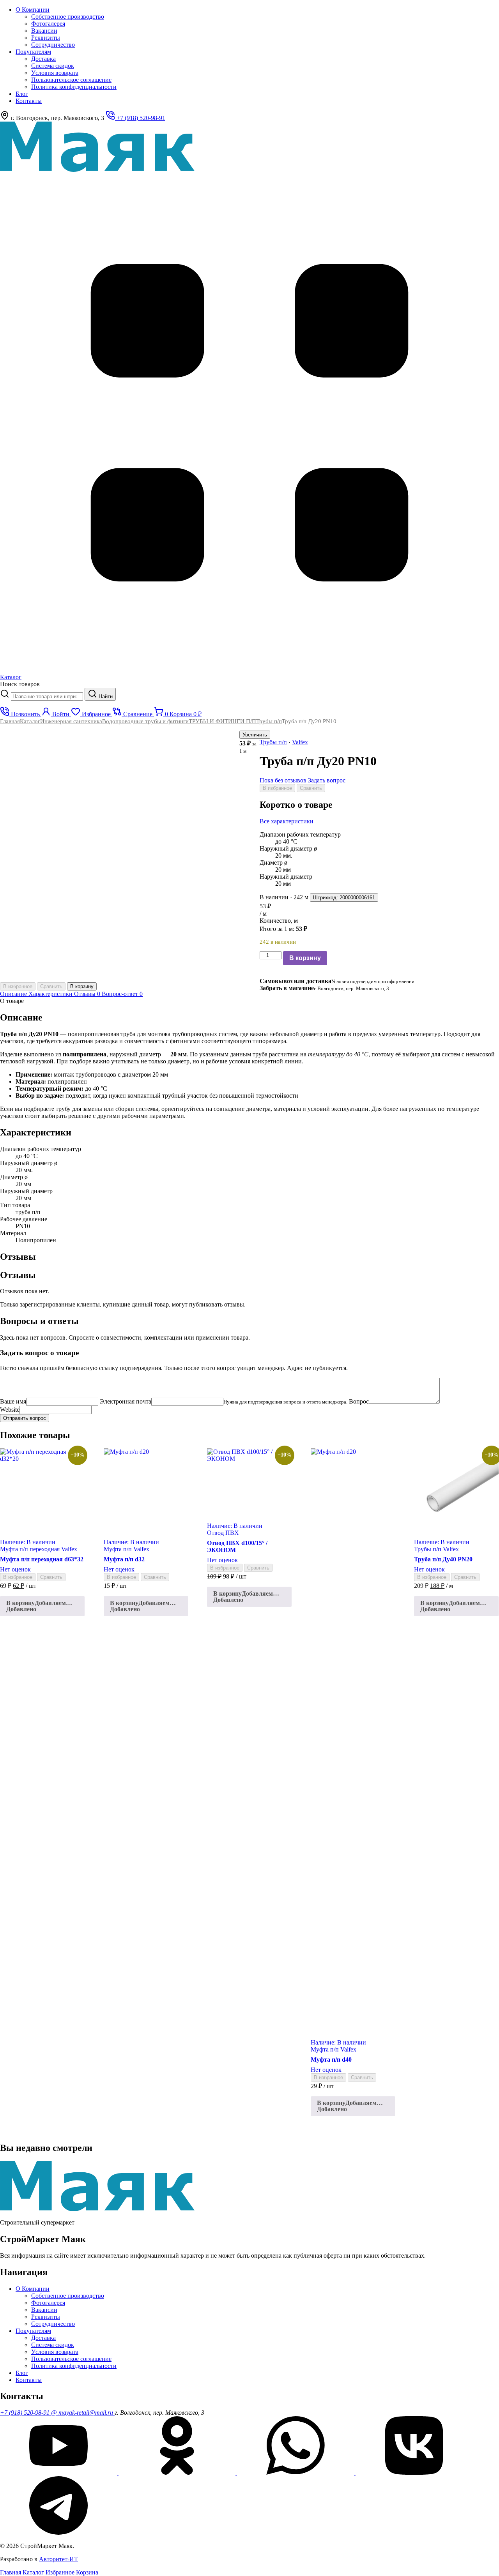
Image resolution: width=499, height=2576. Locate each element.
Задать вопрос (327, 780)
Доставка (43, 59)
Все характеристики (287, 821)
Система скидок (53, 66)
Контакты (29, 101)
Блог (22, 94)
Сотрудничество (53, 45)
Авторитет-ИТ (58, 2559)
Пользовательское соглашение (71, 80)
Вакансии (44, 31)
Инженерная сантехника (71, 721)
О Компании (33, 10)
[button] (42, 1606)
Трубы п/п (269, 721)
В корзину (305, 958)
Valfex (300, 742)
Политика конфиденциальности (74, 87)
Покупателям (33, 52)
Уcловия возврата (55, 73)
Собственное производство (68, 17)
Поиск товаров (20, 684)
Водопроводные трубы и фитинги (145, 721)
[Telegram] (58, 2533)
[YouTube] (59, 2473)
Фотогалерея (48, 24)
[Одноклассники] (178, 2473)
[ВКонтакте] (414, 2473)
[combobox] (47, 697)
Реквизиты (46, 38)
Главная (10, 721)
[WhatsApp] (296, 2473)
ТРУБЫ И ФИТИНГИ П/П (222, 721)
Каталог (30, 721)
